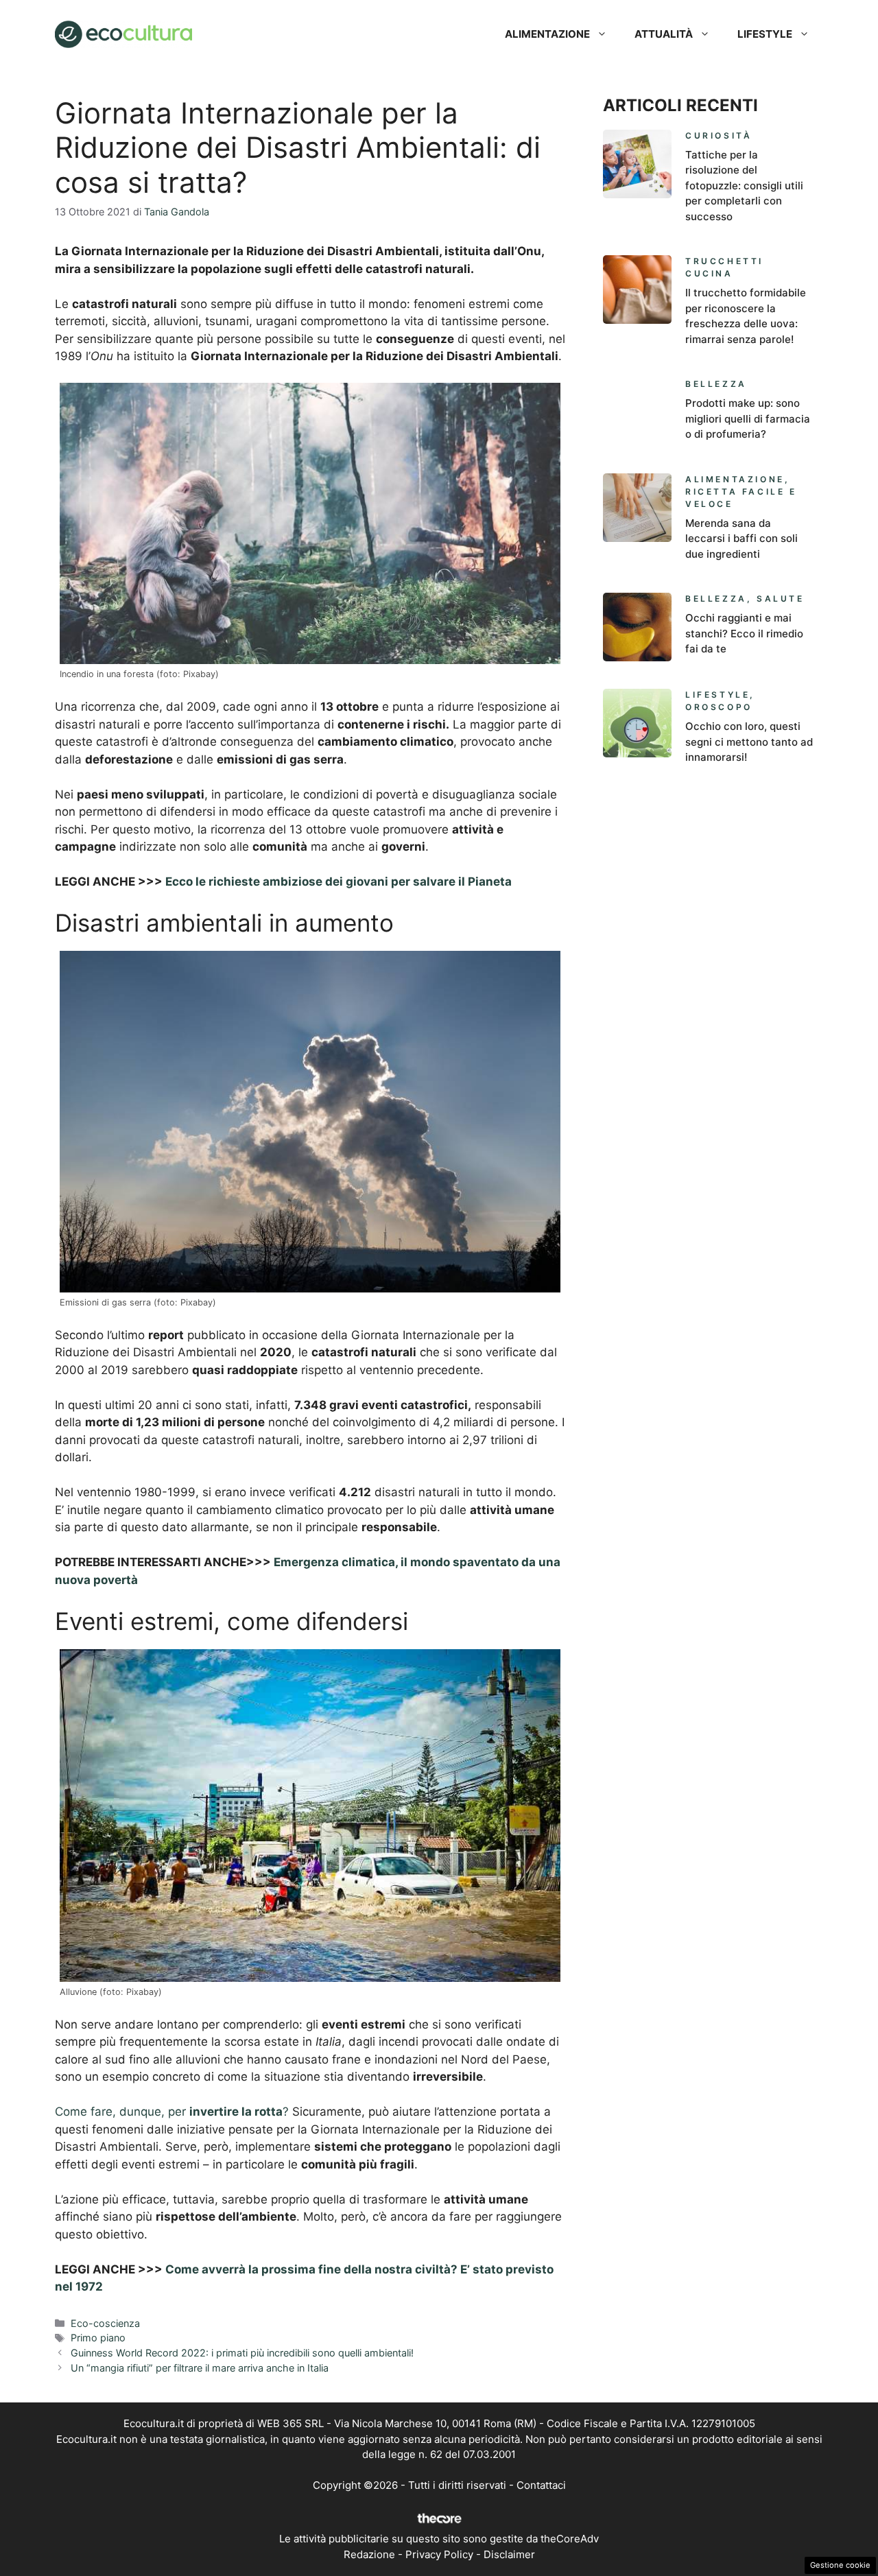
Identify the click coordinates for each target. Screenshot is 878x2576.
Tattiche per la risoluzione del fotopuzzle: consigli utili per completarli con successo (744, 186)
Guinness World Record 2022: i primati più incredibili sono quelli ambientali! (242, 2353)
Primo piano (98, 2338)
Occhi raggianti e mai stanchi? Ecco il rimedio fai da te (744, 633)
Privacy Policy (439, 2554)
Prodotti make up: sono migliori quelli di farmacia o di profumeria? (748, 418)
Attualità (664, 34)
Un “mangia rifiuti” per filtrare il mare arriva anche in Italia (200, 2368)
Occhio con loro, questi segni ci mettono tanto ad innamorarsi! (749, 742)
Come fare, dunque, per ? (172, 2112)
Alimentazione (547, 34)
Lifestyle (765, 34)
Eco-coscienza (105, 2323)
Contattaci (541, 2485)
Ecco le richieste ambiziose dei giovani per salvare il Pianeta (339, 882)
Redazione (369, 2554)
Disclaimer (509, 2554)
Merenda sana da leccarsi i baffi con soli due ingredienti (741, 539)
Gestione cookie (840, 2565)
